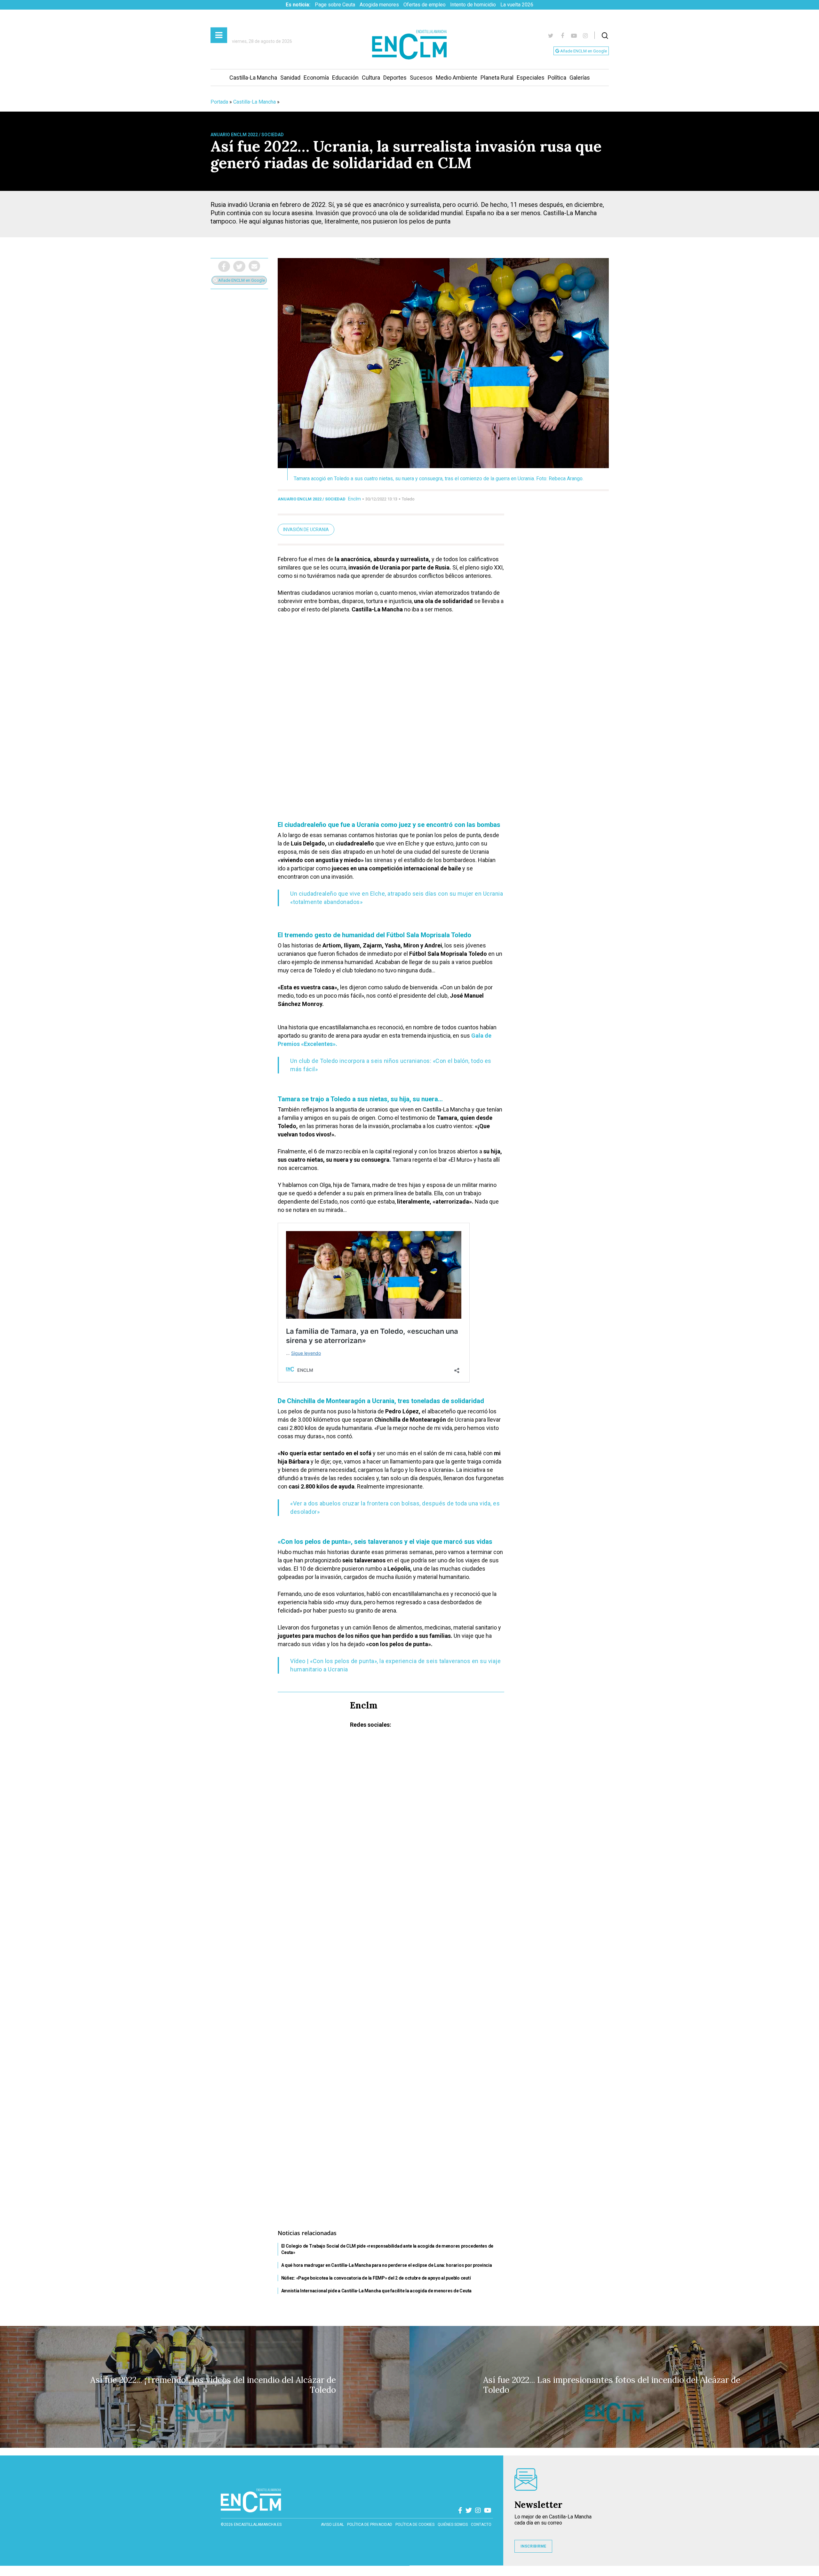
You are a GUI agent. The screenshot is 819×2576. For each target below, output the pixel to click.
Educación (345, 78)
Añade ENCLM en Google (583, 51)
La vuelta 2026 (517, 5)
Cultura (371, 78)
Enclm (354, 499)
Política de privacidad (370, 2525)
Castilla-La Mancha (253, 78)
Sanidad (290, 78)
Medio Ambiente (457, 78)
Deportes (395, 78)
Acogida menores (379, 5)
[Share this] (224, 266)
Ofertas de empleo (425, 5)
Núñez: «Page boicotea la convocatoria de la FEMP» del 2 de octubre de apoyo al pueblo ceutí (376, 2278)
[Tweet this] (239, 266)
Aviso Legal (332, 2525)
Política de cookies (415, 2525)
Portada (219, 102)
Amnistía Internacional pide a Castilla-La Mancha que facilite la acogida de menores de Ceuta (376, 2291)
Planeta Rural (497, 78)
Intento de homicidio (473, 5)
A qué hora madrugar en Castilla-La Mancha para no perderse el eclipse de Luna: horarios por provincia (387, 2265)
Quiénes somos (453, 2525)
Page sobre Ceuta (335, 5)
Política (557, 78)
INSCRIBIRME (533, 2546)
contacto (481, 2525)
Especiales (531, 78)
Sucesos (421, 78)
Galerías (580, 78)
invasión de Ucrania (306, 530)
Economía (316, 78)
